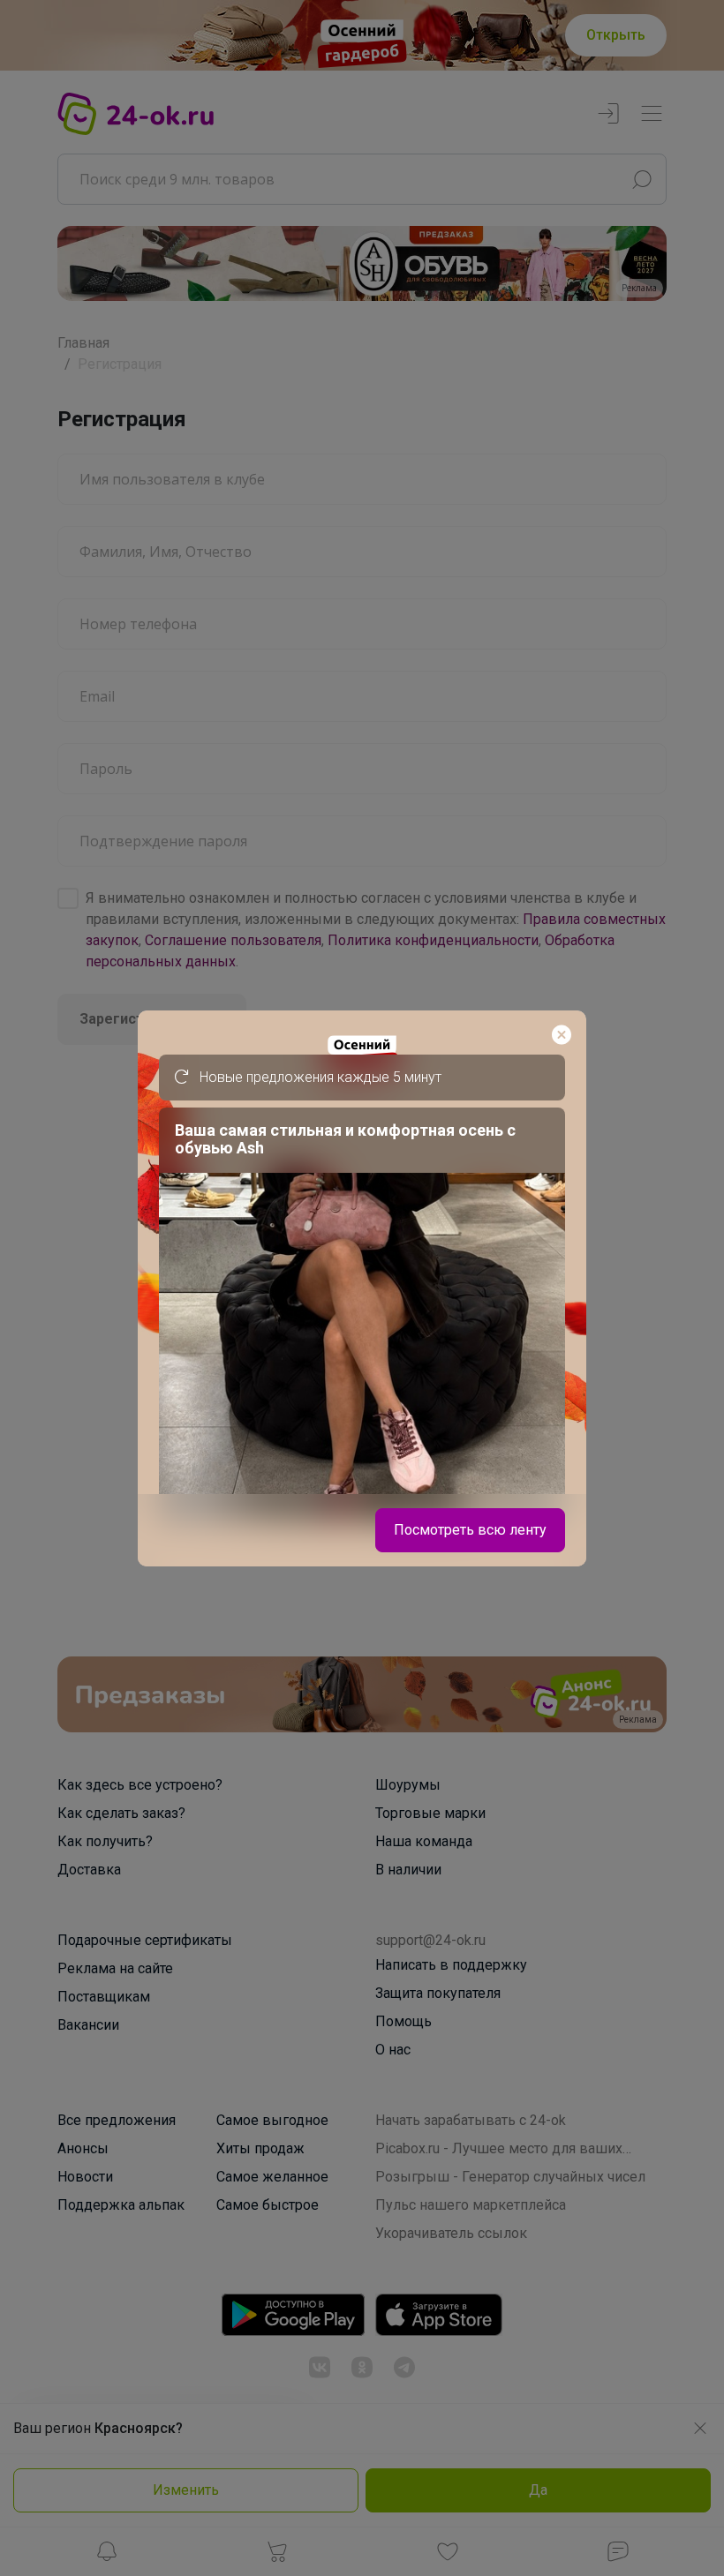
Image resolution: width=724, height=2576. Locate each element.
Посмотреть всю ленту (470, 1530)
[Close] (562, 1035)
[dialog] (362, 1288)
